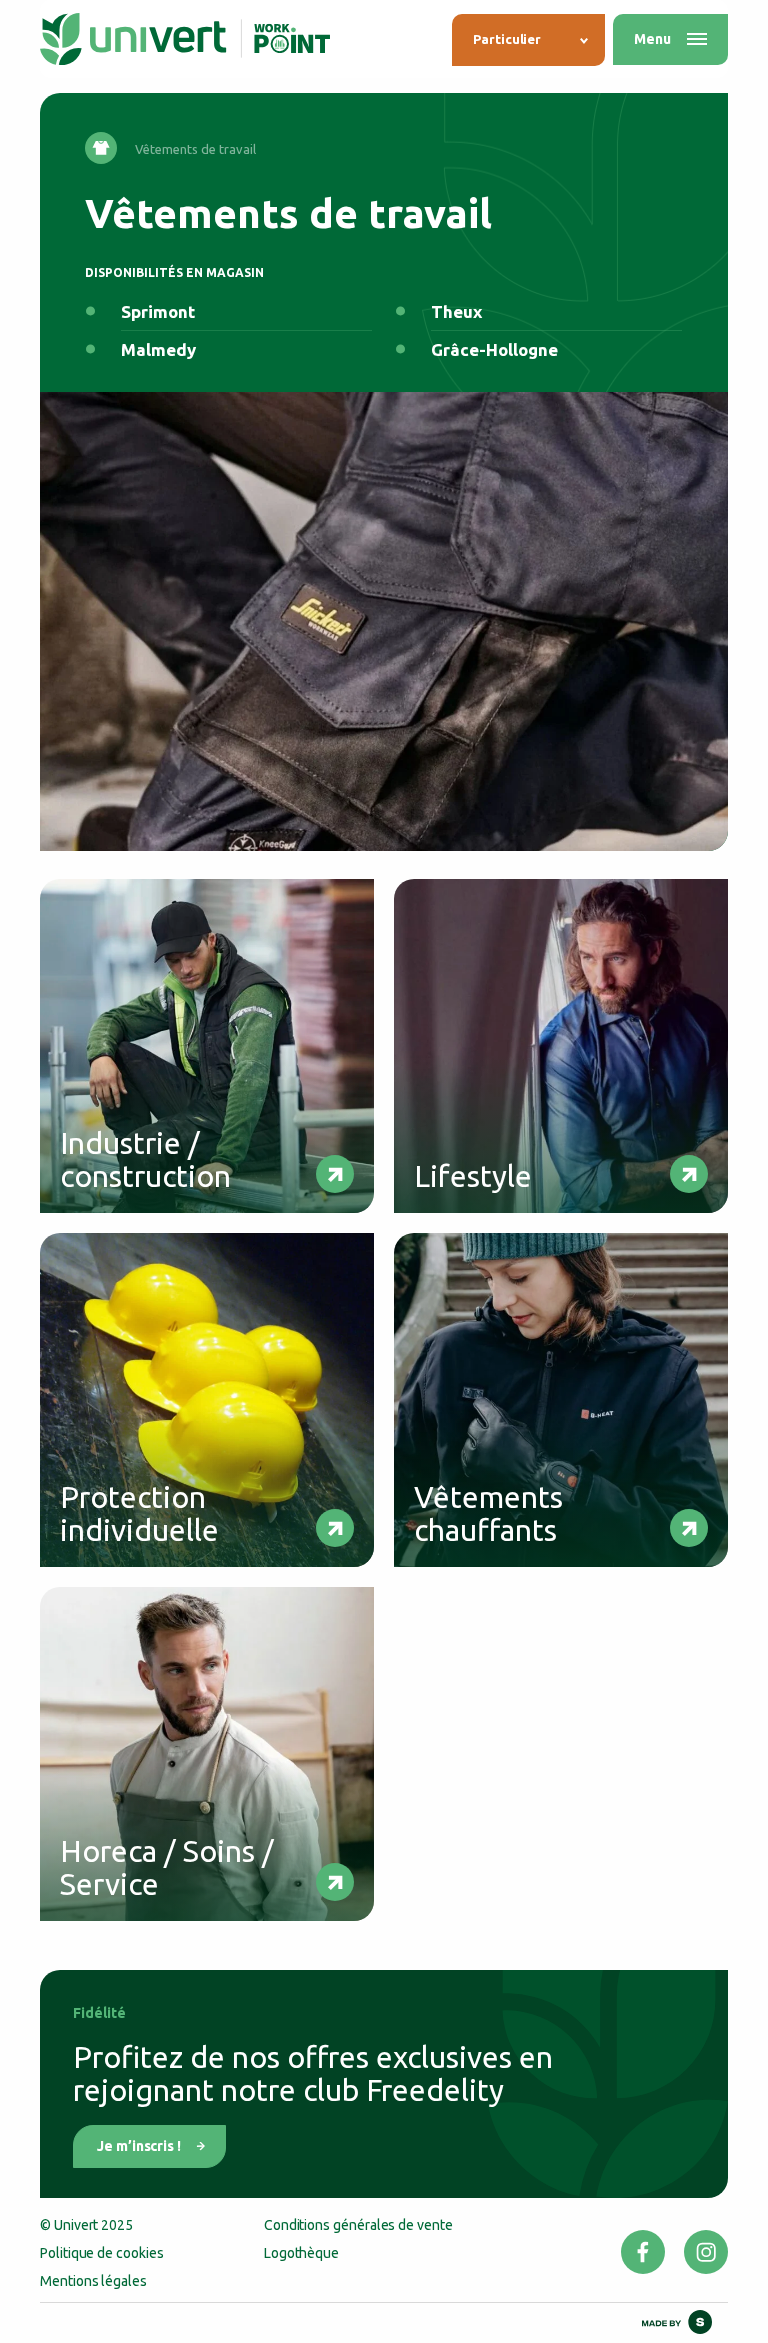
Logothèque (301, 2253)
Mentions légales (93, 2281)
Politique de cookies (102, 2253)
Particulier (507, 39)
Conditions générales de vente (358, 2225)
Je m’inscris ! (139, 2146)
